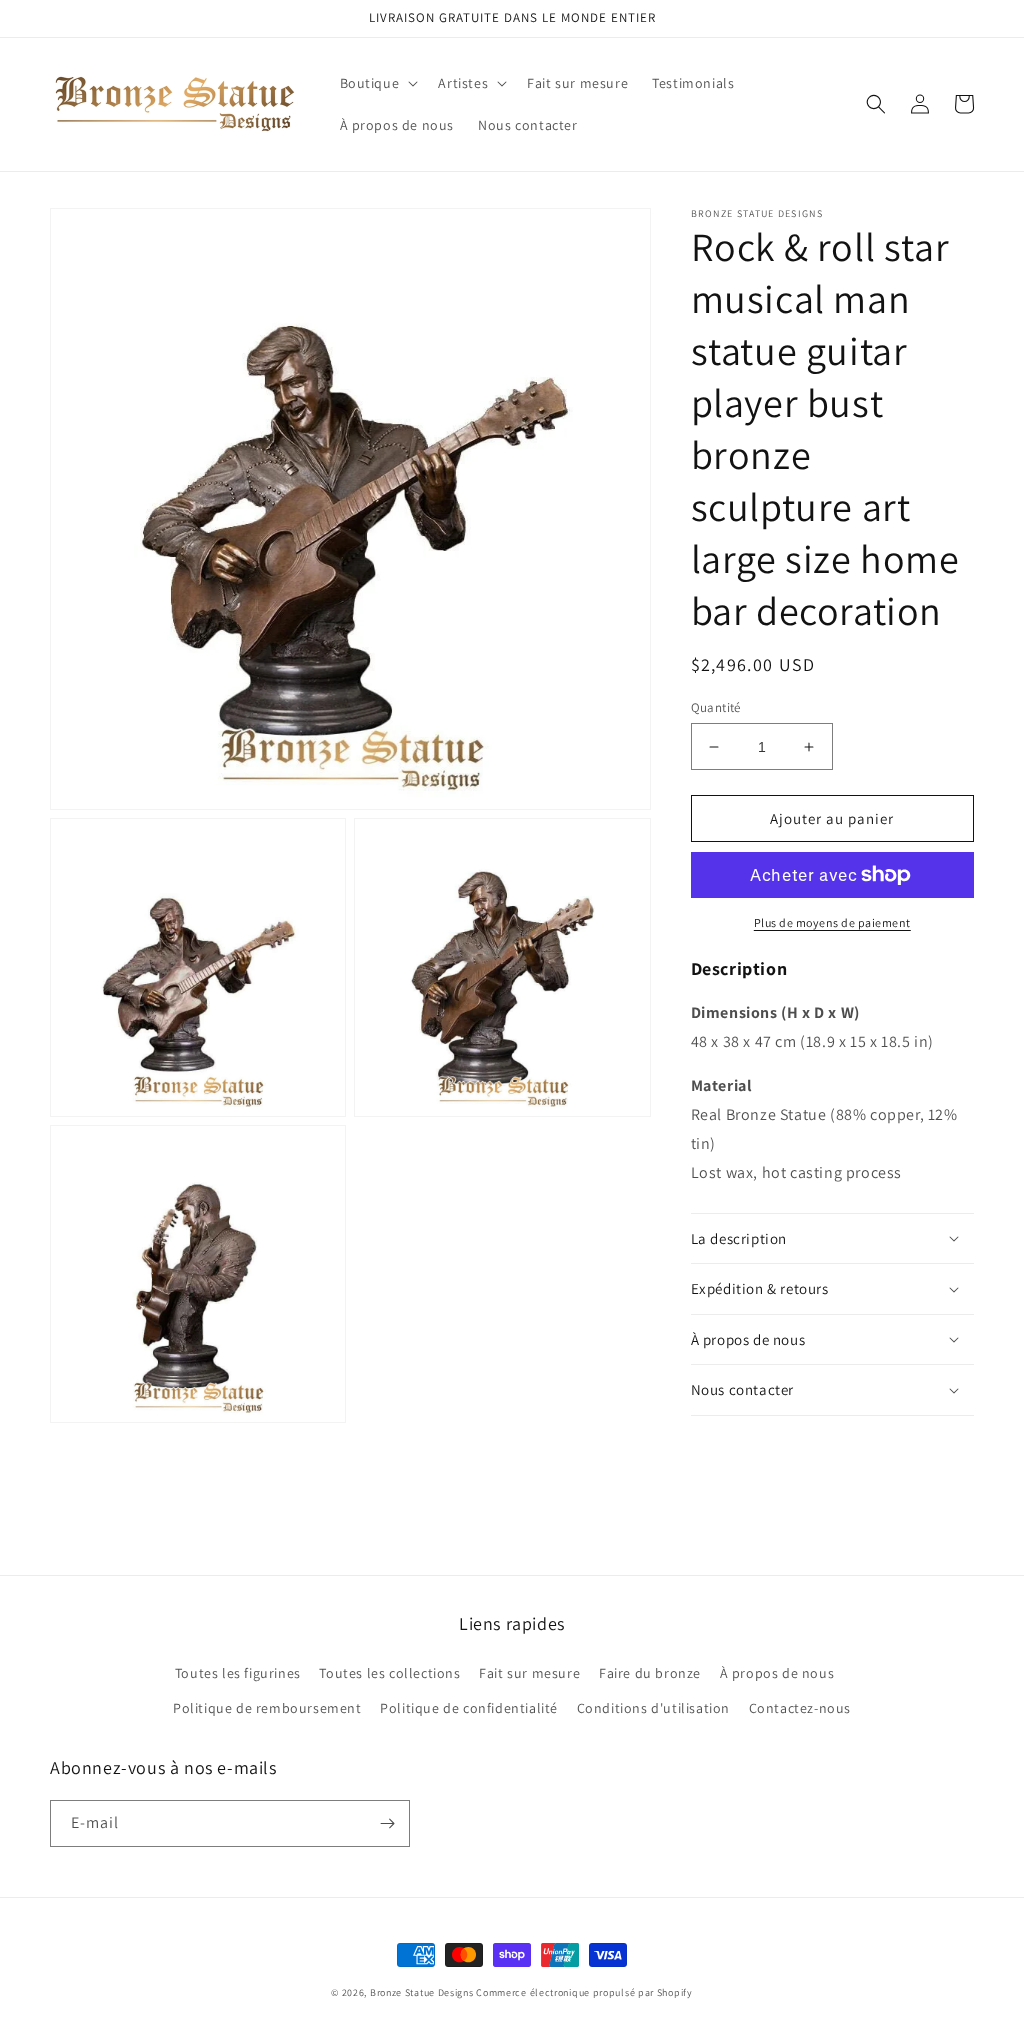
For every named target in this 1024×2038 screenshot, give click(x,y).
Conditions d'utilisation (653, 1708)
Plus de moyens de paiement (832, 922)
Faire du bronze (650, 1673)
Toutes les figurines (238, 1673)
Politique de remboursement (267, 1708)
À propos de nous (777, 1673)
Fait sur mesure (529, 1673)
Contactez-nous (800, 1708)
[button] (377, 83)
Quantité (716, 707)
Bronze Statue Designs (422, 1992)
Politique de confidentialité (469, 1708)
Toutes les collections (389, 1673)
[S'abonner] (387, 1823)
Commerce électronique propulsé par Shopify (584, 1992)
